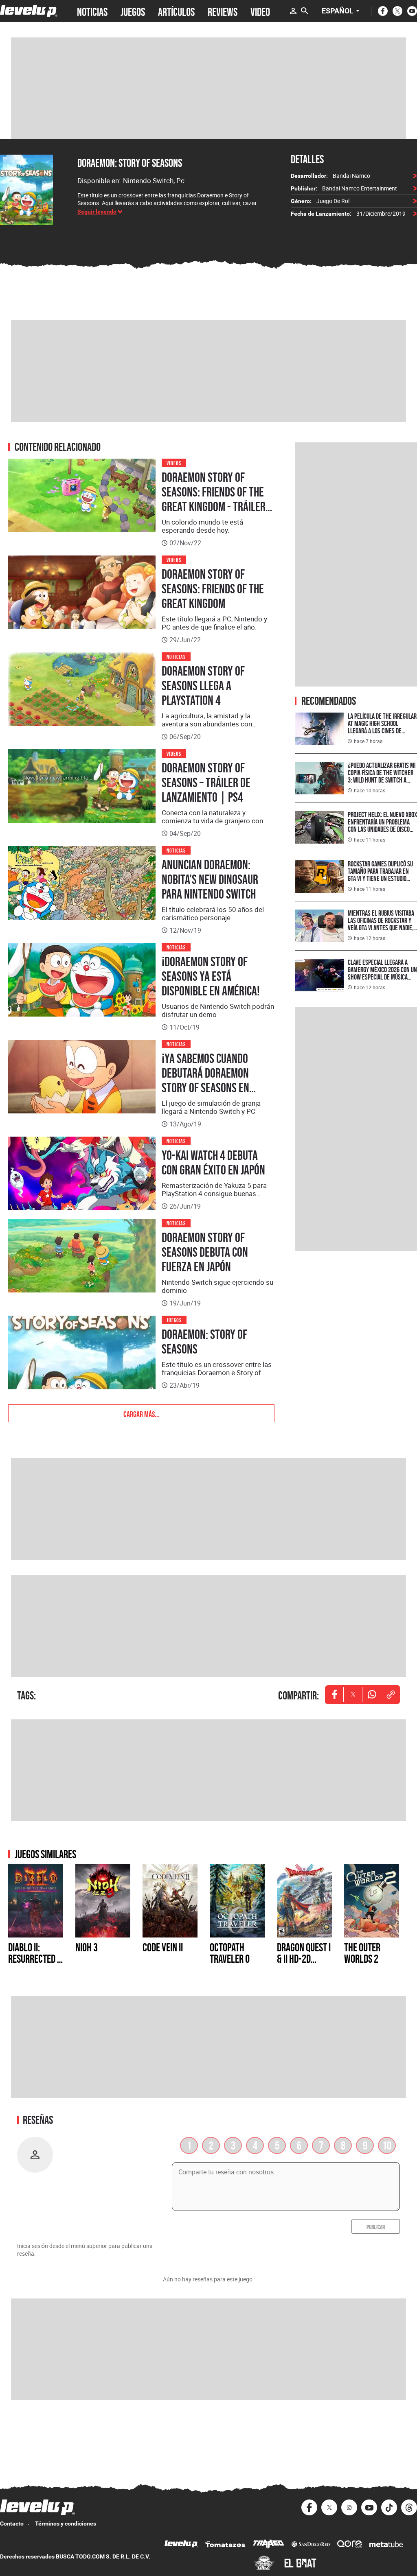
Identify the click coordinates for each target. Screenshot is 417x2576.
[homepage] (29, 11)
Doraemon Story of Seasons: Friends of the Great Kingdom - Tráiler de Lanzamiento (214, 499)
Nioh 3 (87, 1947)
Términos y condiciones (66, 2524)
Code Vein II (163, 1947)
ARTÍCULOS (176, 11)
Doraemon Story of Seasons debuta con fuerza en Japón (205, 1252)
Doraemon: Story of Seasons (130, 163)
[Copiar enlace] (391, 1695)
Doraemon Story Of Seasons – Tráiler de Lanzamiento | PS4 (206, 783)
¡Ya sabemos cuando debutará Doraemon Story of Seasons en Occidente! (205, 1080)
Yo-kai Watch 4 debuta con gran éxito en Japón (213, 1163)
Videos (174, 462)
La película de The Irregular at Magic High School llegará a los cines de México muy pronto (382, 727)
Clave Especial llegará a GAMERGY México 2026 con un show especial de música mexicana (382, 973)
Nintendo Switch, (150, 180)
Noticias (176, 656)
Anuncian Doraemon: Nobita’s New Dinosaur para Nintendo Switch (210, 879)
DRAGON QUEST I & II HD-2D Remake (304, 1959)
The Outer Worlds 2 (362, 1953)
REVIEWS (223, 11)
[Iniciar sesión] (293, 11)
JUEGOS (133, 11)
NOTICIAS (92, 11)
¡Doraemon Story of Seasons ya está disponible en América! (211, 976)
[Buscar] (305, 11)
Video (260, 11)
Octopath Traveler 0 (230, 1953)
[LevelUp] (181, 2545)
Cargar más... (142, 1413)
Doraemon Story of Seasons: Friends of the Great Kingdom (213, 589)
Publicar (376, 2226)
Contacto (12, 2524)
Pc (180, 180)
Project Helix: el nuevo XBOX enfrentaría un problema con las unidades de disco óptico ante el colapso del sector (382, 829)
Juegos (174, 1320)
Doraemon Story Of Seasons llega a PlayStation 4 (203, 686)
